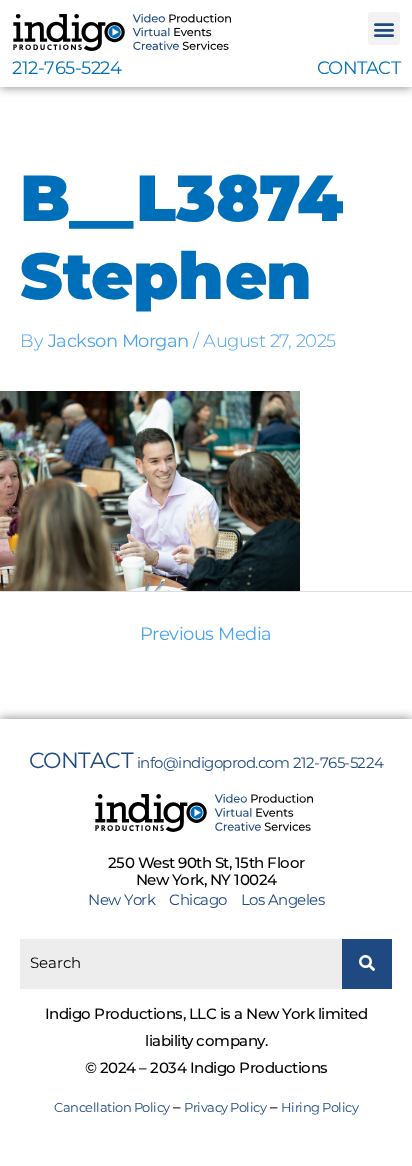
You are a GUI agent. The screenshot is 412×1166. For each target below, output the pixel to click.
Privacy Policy (225, 1107)
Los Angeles (283, 899)
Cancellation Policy (112, 1107)
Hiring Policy (320, 1107)
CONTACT (359, 68)
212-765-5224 (66, 68)
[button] (384, 28)
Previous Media (206, 634)
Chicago (198, 899)
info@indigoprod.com (213, 762)
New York (127, 899)
